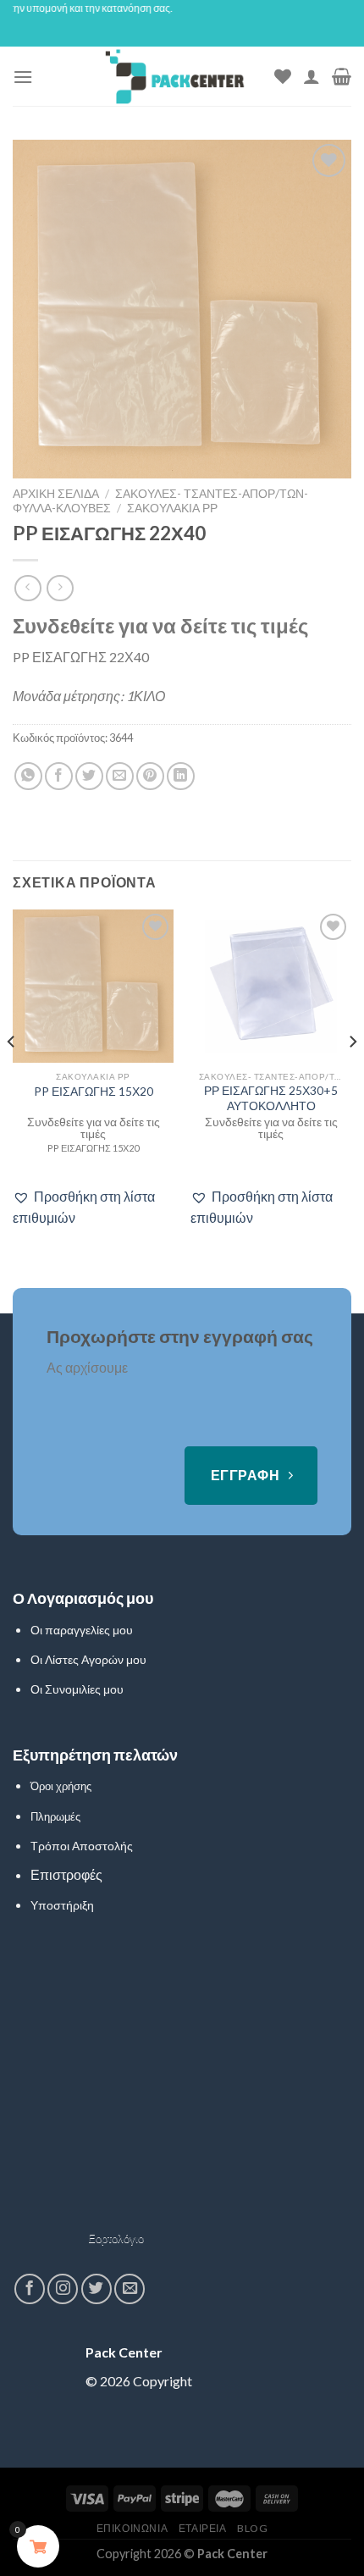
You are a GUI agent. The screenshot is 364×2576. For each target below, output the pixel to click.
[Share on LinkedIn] (181, 776)
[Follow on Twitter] (97, 2289)
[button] (93, 1207)
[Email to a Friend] (120, 776)
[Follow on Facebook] (30, 2289)
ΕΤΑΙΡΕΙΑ (203, 2528)
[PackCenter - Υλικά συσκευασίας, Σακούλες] (175, 76)
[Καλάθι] (342, 76)
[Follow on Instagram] (63, 2289)
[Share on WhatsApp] (28, 776)
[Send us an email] (130, 2289)
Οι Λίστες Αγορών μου (88, 1659)
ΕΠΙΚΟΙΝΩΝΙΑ (132, 2528)
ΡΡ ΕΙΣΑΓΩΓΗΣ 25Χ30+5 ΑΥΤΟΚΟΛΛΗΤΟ (271, 1098)
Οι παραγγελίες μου (82, 1630)
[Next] (352, 1076)
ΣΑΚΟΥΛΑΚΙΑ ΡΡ (172, 508)
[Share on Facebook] (59, 776)
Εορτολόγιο (116, 2238)
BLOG (252, 2528)
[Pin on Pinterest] (150, 776)
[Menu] (23, 77)
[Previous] (12, 1076)
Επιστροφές (66, 1874)
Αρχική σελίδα (56, 494)
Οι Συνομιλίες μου (77, 1689)
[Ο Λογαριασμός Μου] (312, 76)
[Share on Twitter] (89, 776)
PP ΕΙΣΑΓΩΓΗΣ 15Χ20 (94, 1092)
